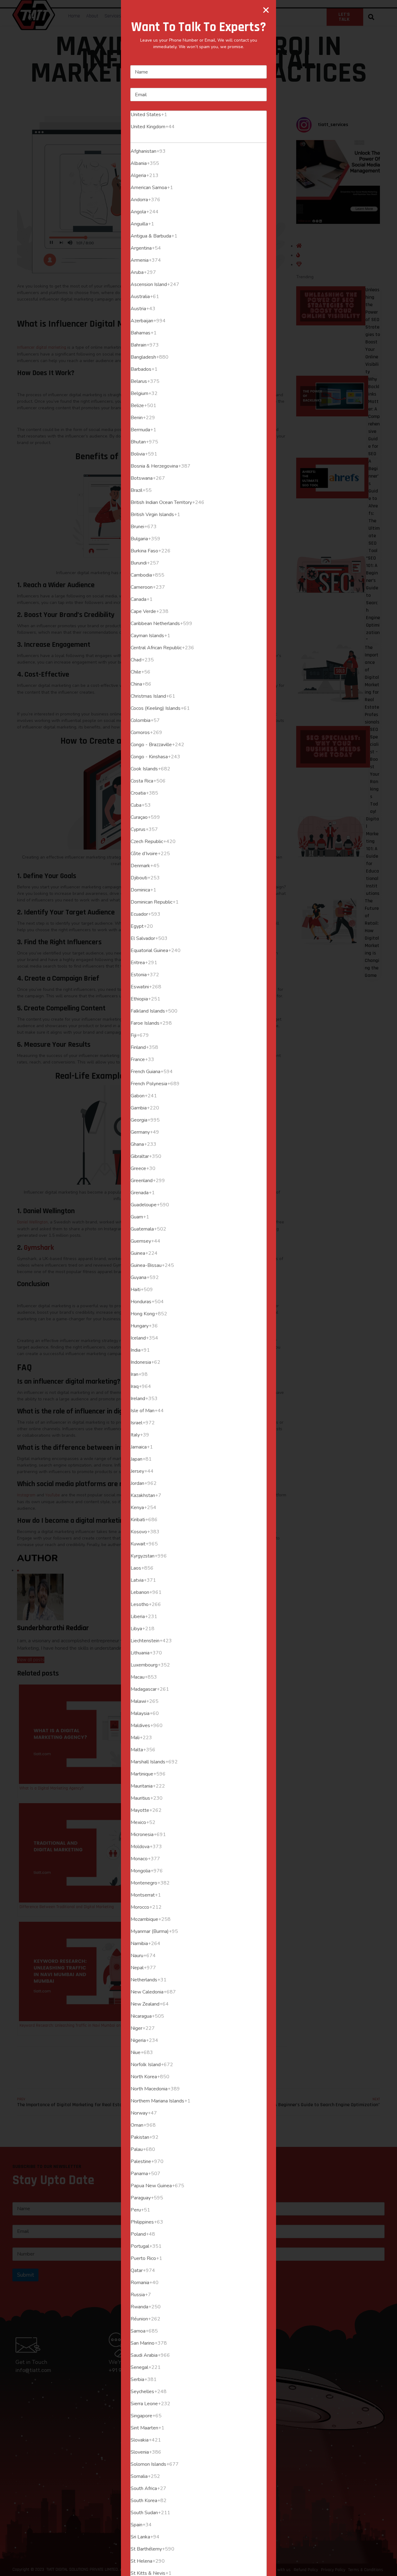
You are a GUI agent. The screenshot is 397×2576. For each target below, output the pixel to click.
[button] (266, 10)
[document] (198, 1288)
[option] (198, 115)
